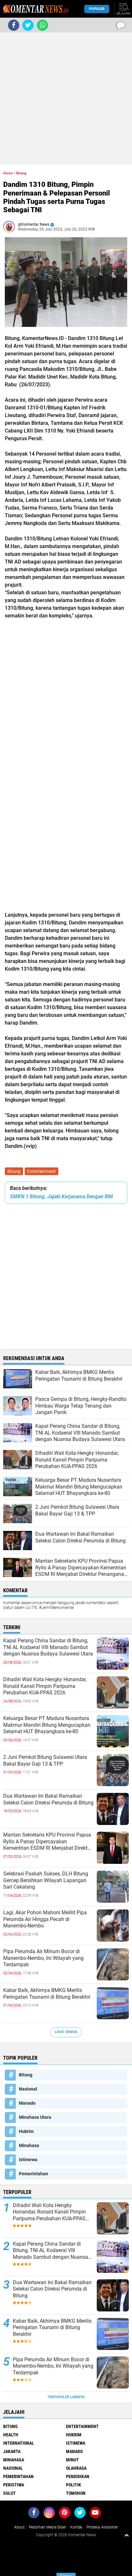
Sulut (9, 2493)
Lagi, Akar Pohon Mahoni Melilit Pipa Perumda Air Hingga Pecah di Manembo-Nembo (45, 1919)
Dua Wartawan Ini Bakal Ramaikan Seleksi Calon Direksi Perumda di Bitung (48, 1799)
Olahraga (76, 2468)
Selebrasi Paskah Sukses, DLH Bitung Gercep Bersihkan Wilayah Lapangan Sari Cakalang (46, 1880)
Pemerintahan (33, 2174)
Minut (72, 2460)
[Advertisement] (66, 99)
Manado (27, 2103)
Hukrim (26, 2131)
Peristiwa (14, 2485)
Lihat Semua (66, 2032)
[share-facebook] (14, 25)
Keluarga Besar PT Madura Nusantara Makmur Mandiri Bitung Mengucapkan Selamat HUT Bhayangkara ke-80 (47, 1725)
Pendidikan (78, 2476)
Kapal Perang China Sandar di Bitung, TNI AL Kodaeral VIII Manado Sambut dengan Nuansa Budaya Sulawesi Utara (48, 1647)
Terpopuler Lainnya (66, 2397)
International (19, 2443)
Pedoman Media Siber (47, 2527)
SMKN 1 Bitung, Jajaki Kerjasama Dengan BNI (62, 1196)
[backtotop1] (127, 2535)
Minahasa (29, 2145)
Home (8, 173)
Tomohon (76, 2493)
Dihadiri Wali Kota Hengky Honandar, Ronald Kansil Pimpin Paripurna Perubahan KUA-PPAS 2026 (45, 1686)
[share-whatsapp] (42, 25)
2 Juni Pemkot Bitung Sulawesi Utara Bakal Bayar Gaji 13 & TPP (45, 1760)
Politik (74, 2485)
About (19, 2527)
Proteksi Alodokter (102, 2527)
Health (11, 2435)
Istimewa (28, 2160)
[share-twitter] (28, 25)
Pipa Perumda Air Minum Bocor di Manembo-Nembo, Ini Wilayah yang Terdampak (43, 1958)
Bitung (14, 1171)
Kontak (76, 2527)
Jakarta (12, 2451)
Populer (97, 9)
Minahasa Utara (35, 2117)
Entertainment (41, 1171)
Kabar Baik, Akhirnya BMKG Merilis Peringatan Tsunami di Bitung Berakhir (47, 1994)
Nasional (28, 2089)
